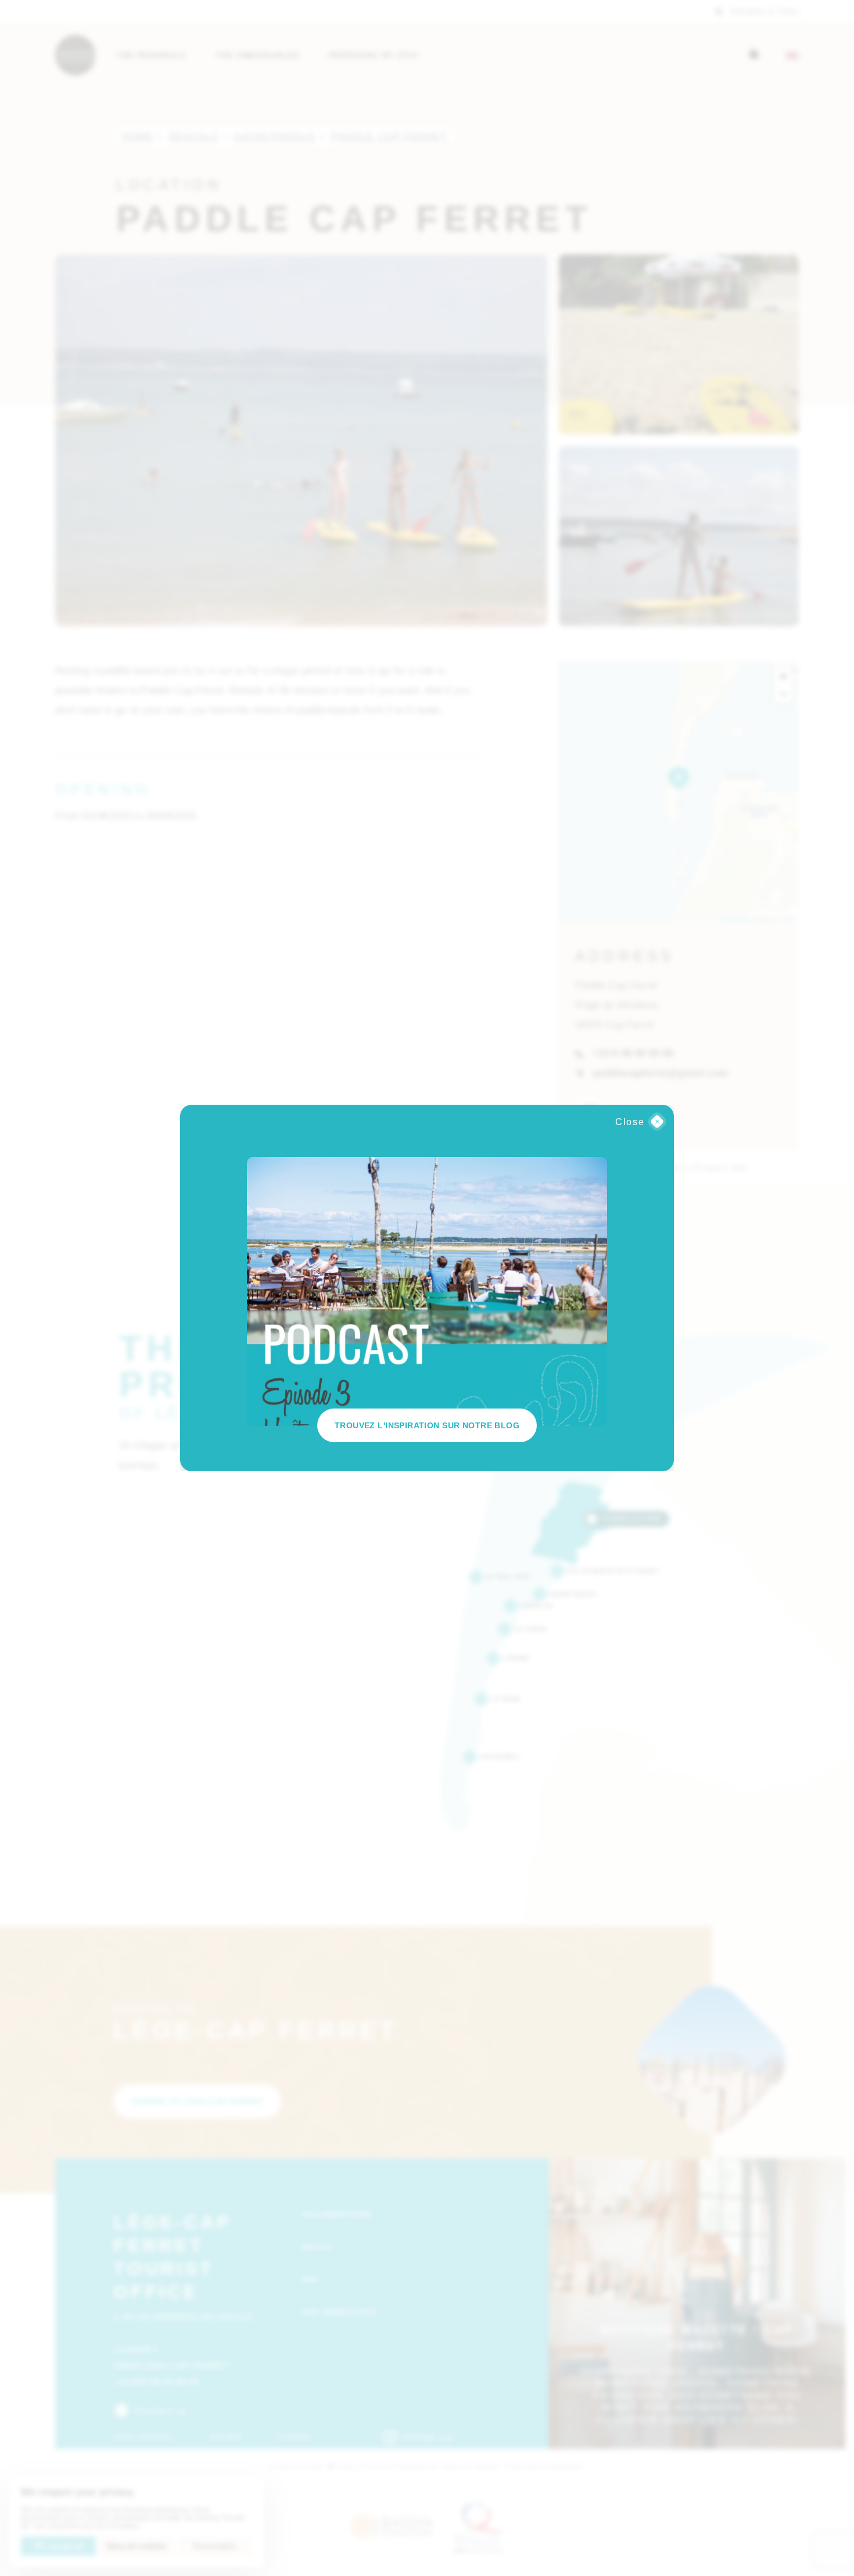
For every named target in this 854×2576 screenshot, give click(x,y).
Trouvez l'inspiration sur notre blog (427, 1425)
